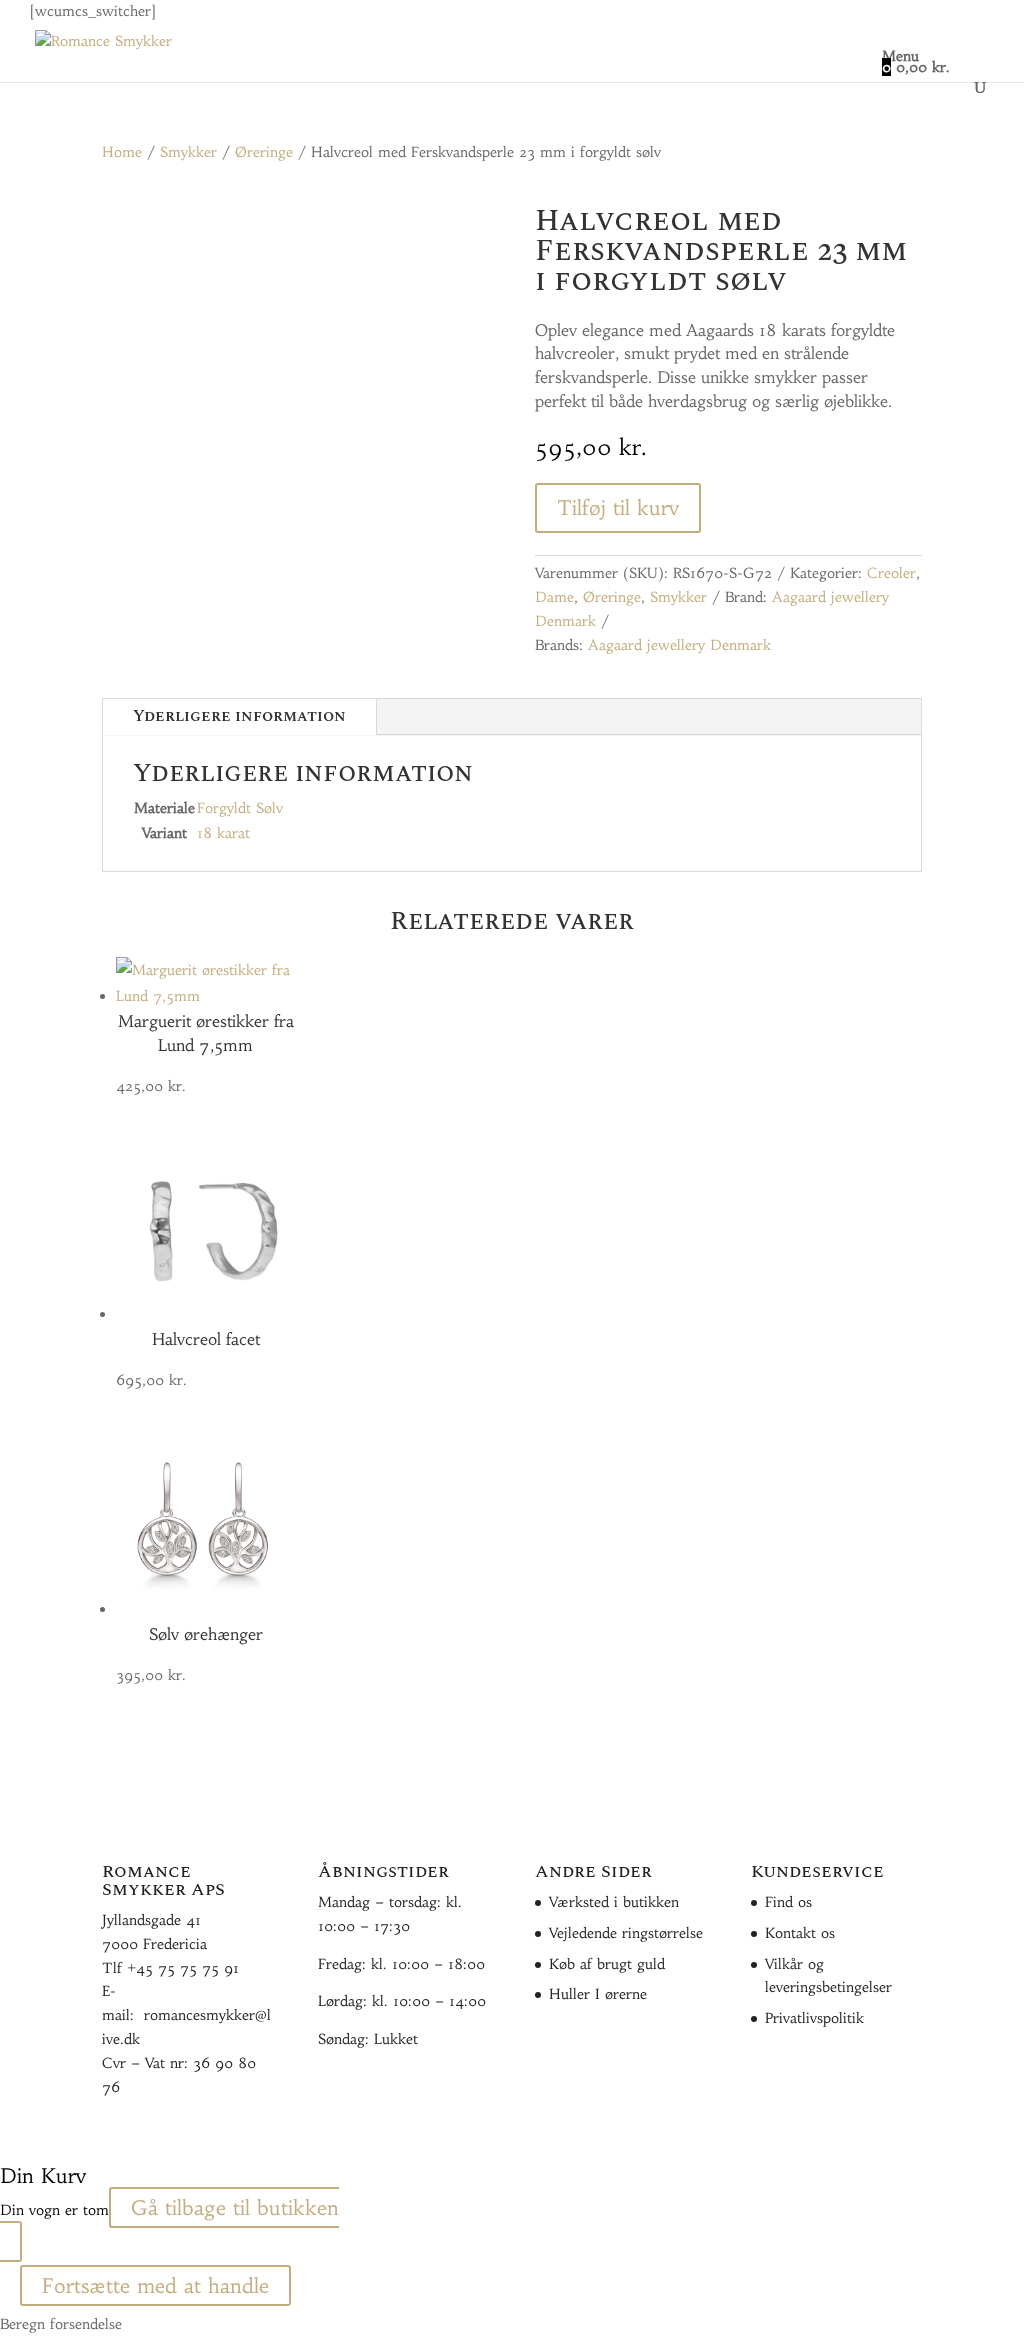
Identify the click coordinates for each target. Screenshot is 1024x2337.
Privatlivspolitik (814, 2018)
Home (122, 152)
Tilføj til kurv (618, 507)
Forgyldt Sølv (240, 808)
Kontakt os (800, 1933)
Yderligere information (239, 716)
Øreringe (264, 152)
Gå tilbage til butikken (235, 2207)
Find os (788, 1902)
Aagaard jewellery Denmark (679, 645)
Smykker (188, 152)
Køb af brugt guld (607, 1964)
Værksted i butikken (614, 1902)
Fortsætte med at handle (155, 2285)
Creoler (891, 573)
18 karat (223, 833)
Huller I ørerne (598, 1994)
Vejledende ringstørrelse (626, 1933)
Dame (554, 597)
